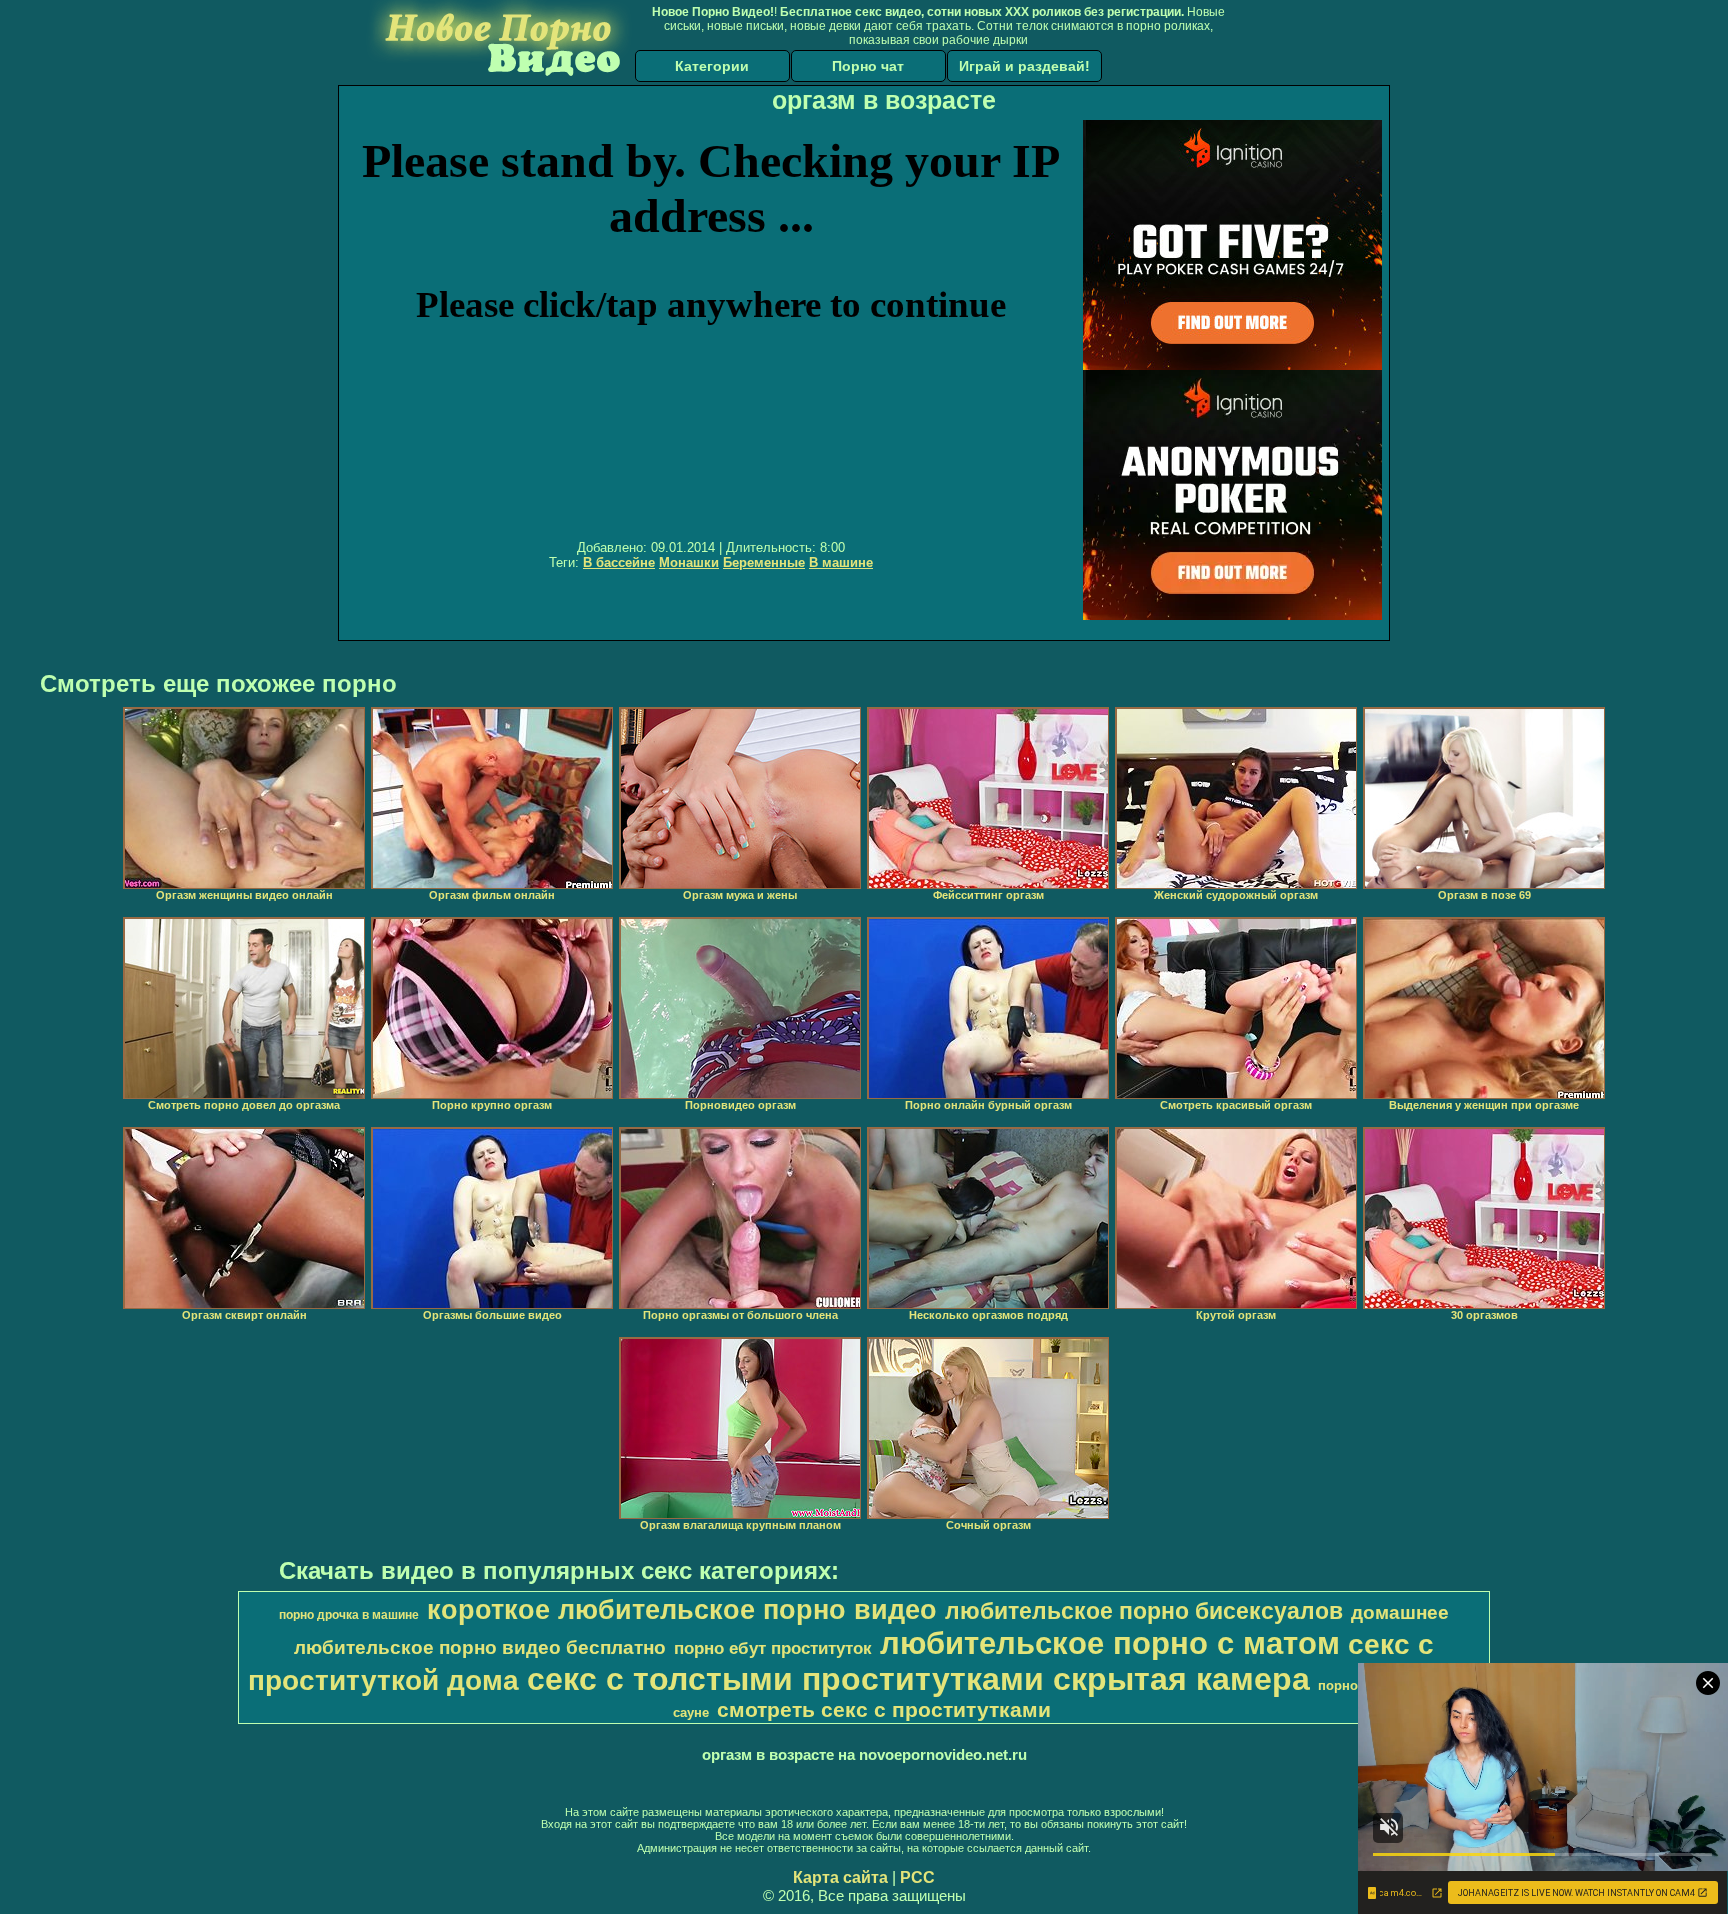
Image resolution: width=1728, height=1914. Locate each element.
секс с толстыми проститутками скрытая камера (918, 1679)
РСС (917, 1877)
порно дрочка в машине (349, 1615)
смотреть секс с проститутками (884, 1710)
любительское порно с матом (1110, 1643)
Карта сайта (840, 1877)
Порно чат (868, 66)
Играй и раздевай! (1024, 66)
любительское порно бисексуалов (1144, 1611)
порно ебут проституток (773, 1648)
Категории (712, 66)
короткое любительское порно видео (682, 1610)
